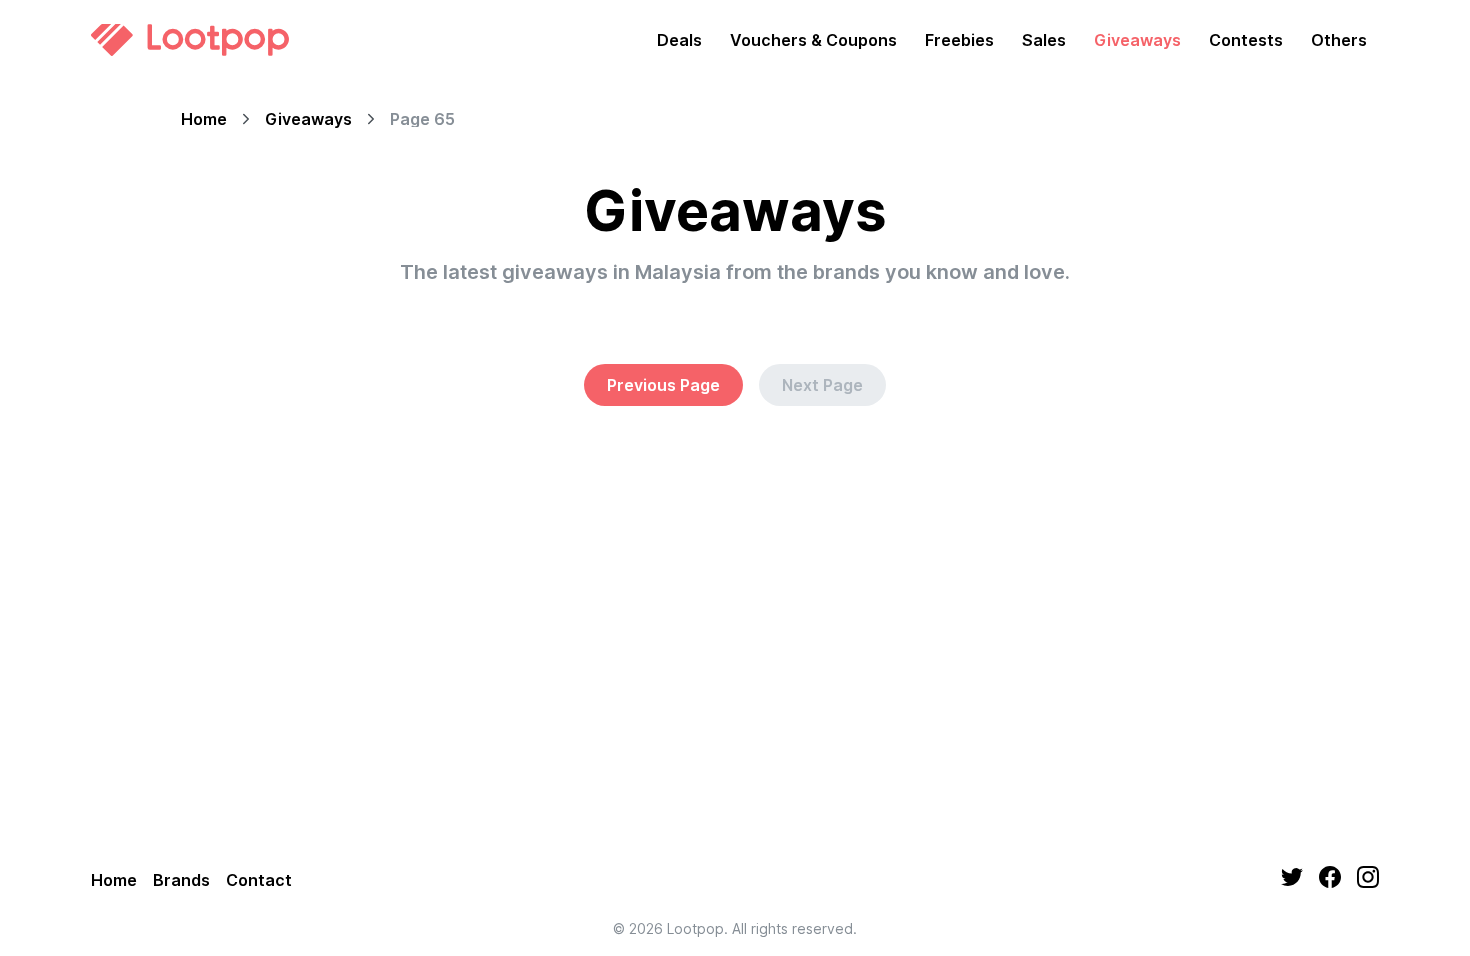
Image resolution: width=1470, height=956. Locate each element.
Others (1339, 40)
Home (204, 119)
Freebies (959, 40)
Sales (1044, 40)
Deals (679, 40)
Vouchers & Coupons (813, 40)
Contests (1246, 40)
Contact (259, 880)
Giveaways (1137, 40)
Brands (181, 880)
